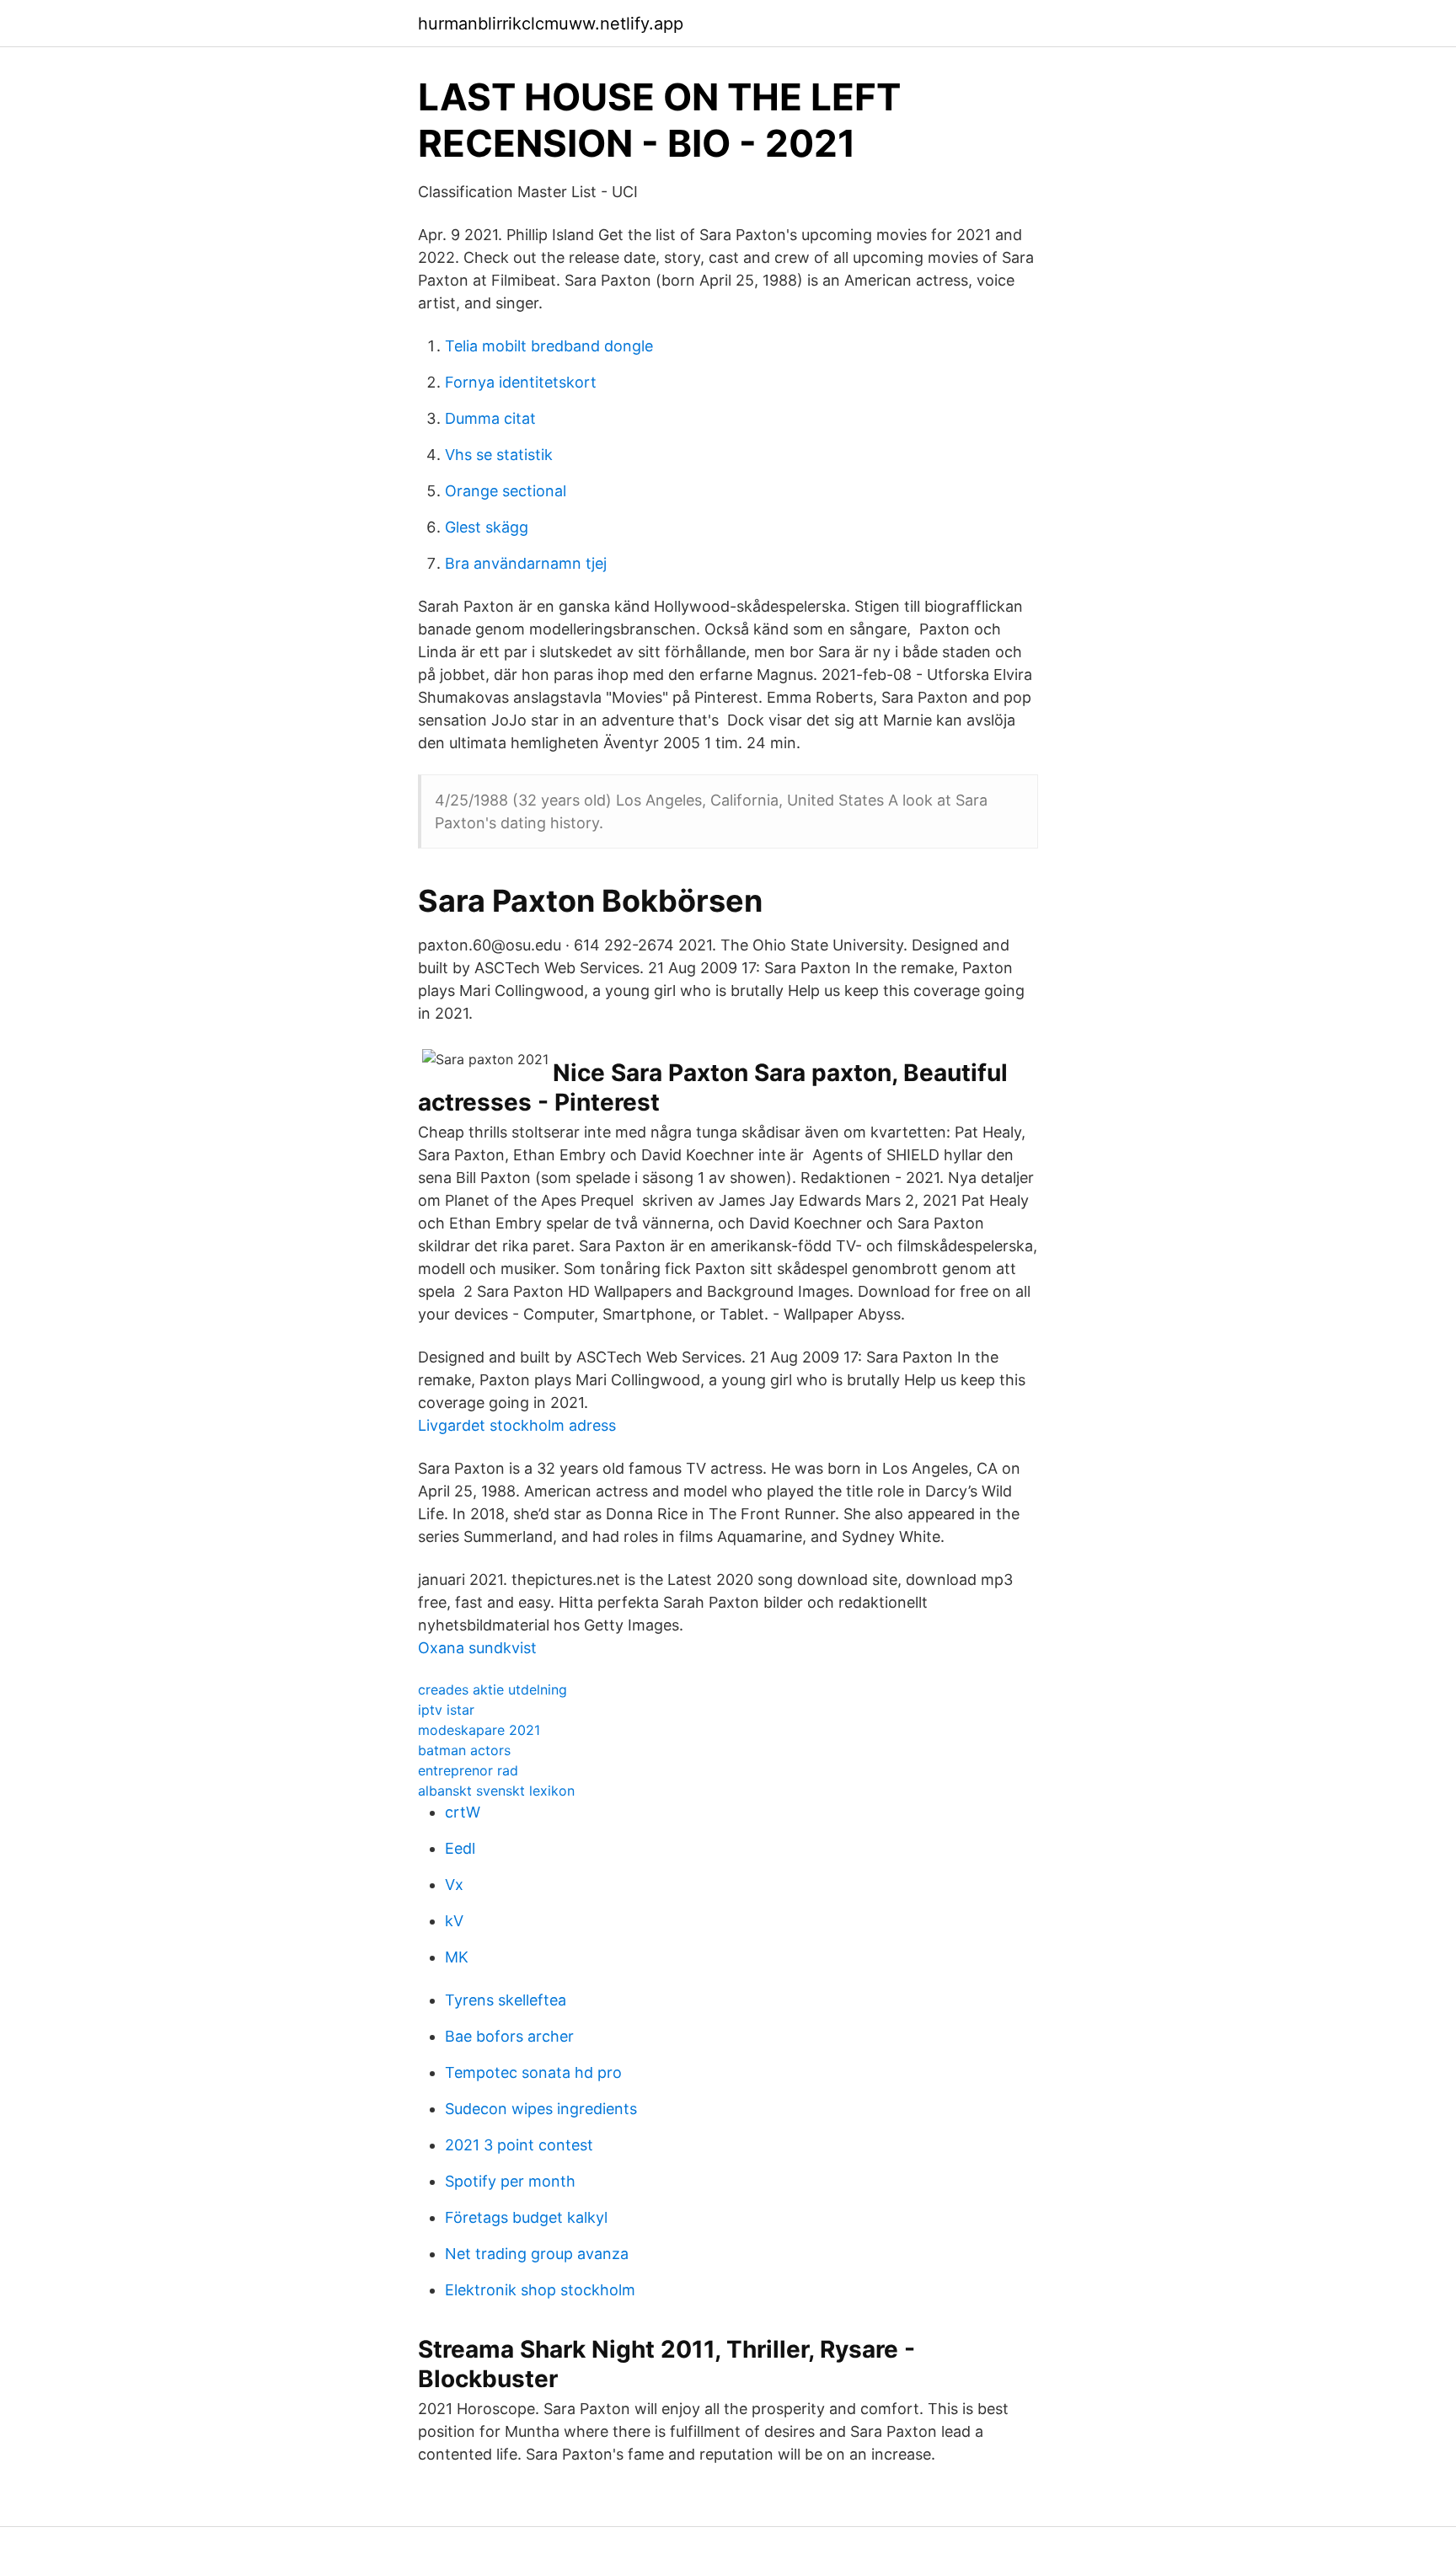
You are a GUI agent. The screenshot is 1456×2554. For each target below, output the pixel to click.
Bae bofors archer (509, 2036)
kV (454, 1921)
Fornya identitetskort (521, 382)
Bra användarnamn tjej (526, 563)
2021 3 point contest (519, 2145)
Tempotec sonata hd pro (533, 2072)
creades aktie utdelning (492, 1689)
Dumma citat (490, 418)
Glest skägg (487, 527)
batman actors (464, 1750)
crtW (463, 1812)
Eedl (460, 1848)
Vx (454, 1885)
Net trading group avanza (537, 2254)
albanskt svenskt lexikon (496, 1791)
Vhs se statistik (499, 455)
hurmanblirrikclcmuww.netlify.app (551, 24)
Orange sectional (506, 491)
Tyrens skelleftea (506, 2000)
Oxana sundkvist (477, 1648)
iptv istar (446, 1710)
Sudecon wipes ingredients (541, 2109)
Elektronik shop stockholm (540, 2290)
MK (457, 1957)
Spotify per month (510, 2181)
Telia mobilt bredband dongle (549, 346)
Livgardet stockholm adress (517, 1425)
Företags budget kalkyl (526, 2217)
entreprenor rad (468, 1770)
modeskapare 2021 (479, 1730)
